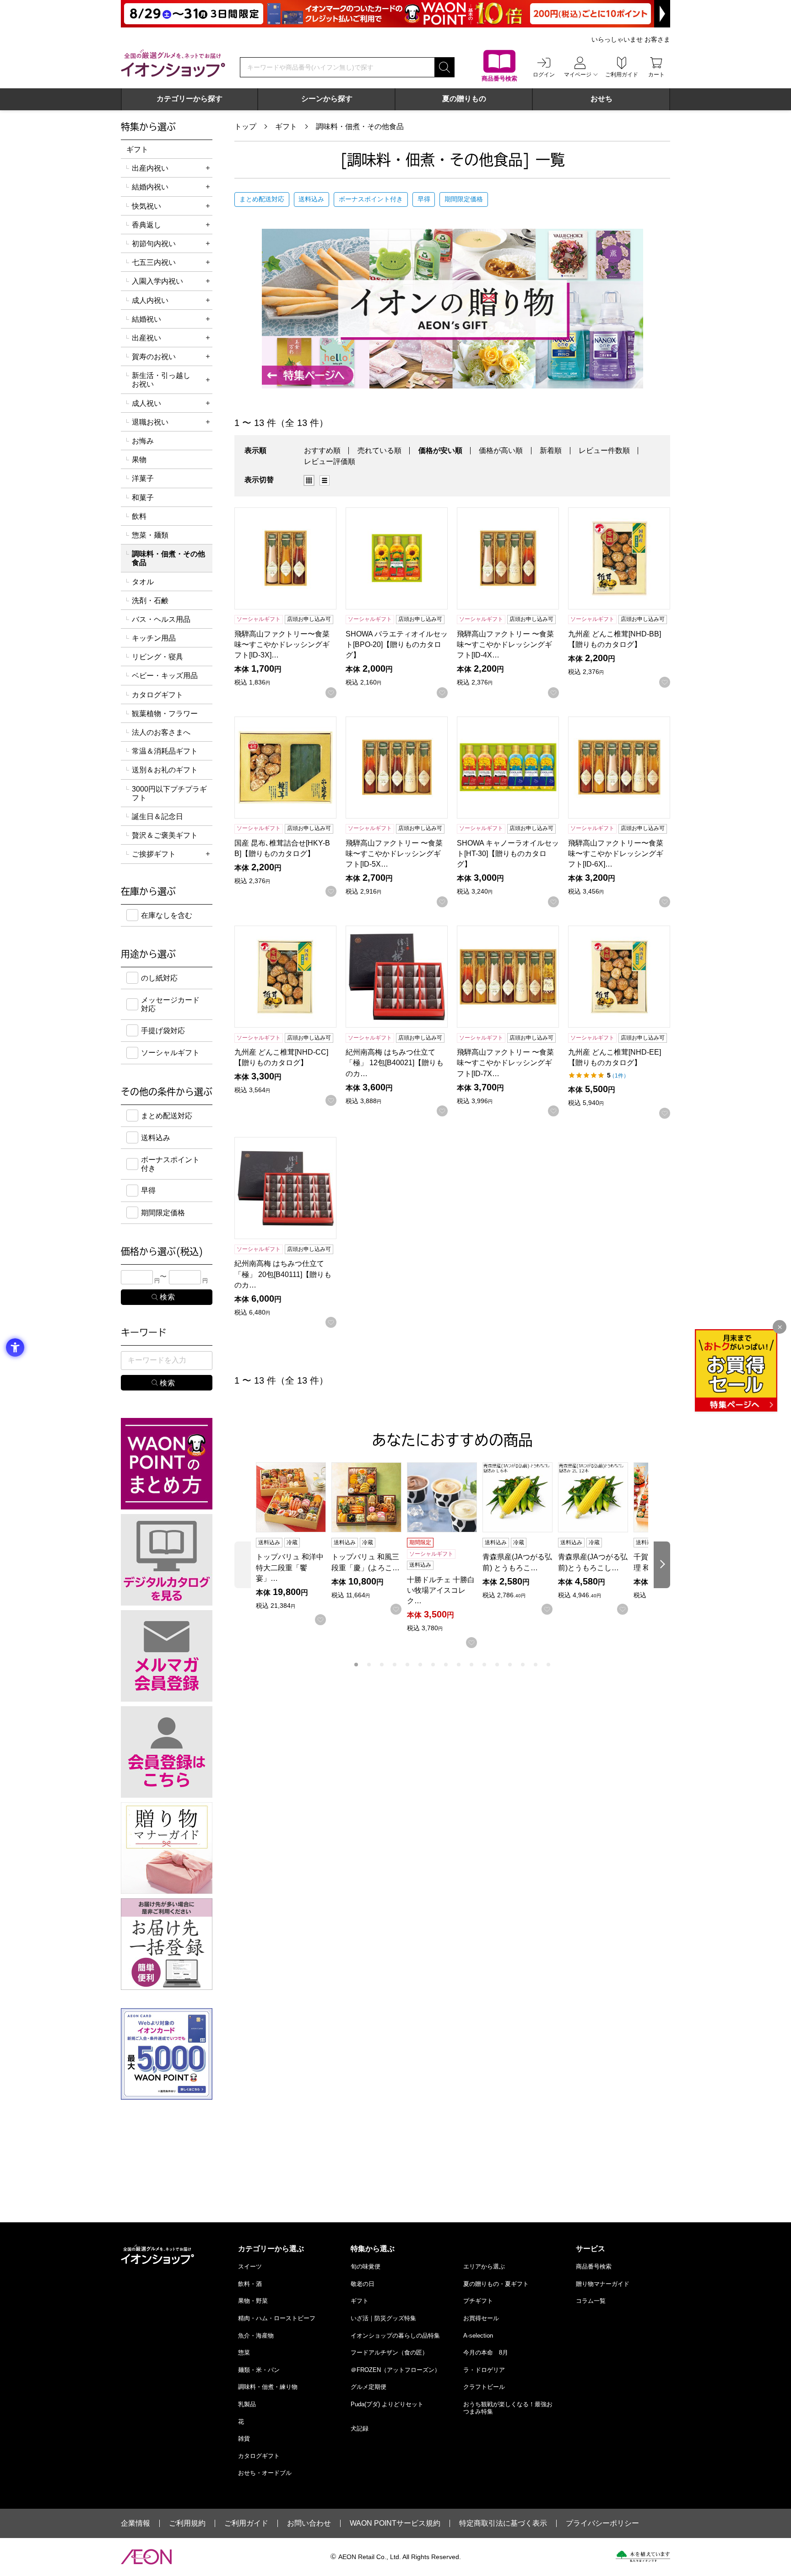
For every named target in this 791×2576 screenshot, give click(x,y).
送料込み (311, 199)
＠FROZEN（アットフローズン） (395, 2370)
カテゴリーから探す (190, 99)
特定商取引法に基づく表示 (503, 2523)
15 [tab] (536, 1665)
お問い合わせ (309, 2523)
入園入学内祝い (157, 281)
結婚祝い (146, 319)
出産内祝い (150, 168)
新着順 (551, 450)
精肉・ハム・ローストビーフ (277, 2318)
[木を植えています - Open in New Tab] (643, 2556)
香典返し (146, 225)
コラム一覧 (591, 2301)
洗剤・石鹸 (150, 601)
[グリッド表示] (309, 480)
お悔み (143, 441)
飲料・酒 (250, 2284)
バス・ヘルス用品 (161, 619)
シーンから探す (327, 99)
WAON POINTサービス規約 (395, 2523)
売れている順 (379, 450)
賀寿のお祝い (154, 357)
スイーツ (250, 2266)
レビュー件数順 (604, 450)
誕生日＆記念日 (157, 816)
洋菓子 (143, 478)
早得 (424, 199)
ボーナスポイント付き (371, 199)
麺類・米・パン (259, 2370)
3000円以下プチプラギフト (169, 793)
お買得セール (481, 2318)
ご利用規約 (187, 2523)
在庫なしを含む (167, 915)
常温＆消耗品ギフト (165, 751)
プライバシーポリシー (602, 2523)
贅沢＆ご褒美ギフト (165, 835)
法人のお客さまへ (161, 732)
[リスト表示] (325, 480)
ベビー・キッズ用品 (165, 676)
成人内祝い (150, 300)
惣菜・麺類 (150, 535)
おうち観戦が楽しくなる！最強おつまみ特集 (508, 2408)
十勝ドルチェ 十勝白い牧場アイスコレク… (441, 1590)
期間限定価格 (464, 199)
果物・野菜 (253, 2301)
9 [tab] (459, 1665)
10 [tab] (471, 1665)
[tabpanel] (294, 1544)
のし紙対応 (159, 978)
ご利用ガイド (246, 2523)
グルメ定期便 (368, 2387)
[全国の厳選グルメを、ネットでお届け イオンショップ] (173, 63)
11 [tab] (484, 1665)
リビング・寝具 (157, 657)
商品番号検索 (594, 2266)
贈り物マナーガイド (603, 2284)
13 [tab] (510, 1665)
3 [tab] (382, 1665)
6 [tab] (420, 1665)
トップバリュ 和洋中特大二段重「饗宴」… (290, 1567)
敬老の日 (363, 2284)
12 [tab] (497, 1665)
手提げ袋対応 (163, 1031)
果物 (139, 460)
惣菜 (244, 2352)
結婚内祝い (150, 187)
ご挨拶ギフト (154, 854)
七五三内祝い (154, 262)
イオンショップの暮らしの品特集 (395, 2336)
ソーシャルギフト (170, 1053)
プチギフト (478, 2301)
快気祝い (146, 206)
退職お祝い (150, 422)
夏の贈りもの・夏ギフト (496, 2284)
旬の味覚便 (366, 2266)
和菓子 (143, 498)
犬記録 (360, 2428)
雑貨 (244, 2439)
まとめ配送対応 (262, 199)
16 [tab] (548, 1665)
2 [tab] (369, 1665)
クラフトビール (484, 2387)
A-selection (478, 2336)
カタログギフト (157, 695)
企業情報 (135, 2523)
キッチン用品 (154, 638)
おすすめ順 (322, 450)
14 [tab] (523, 1665)
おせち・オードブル (265, 2473)
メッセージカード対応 (170, 1004)
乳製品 (247, 2404)
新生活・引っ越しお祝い (161, 380)
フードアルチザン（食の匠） (389, 2352)
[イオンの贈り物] (452, 309)
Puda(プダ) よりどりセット (387, 2404)
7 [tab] (433, 1665)
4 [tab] (395, 1665)
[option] (312, 480)
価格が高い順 (501, 450)
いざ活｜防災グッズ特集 (383, 2318)
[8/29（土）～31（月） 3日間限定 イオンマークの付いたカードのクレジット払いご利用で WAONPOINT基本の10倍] (395, 14)
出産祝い (146, 338)
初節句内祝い (154, 244)
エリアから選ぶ (484, 2266)
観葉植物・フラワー (165, 714)
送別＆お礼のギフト (165, 770)
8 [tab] (446, 1665)
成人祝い (146, 403)
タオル (143, 582)
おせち (601, 99)
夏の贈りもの (464, 99)
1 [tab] (356, 1665)
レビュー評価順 (330, 461)
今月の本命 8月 (486, 2352)
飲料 (139, 516)
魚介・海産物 (256, 2336)
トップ (245, 127)
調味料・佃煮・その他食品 (360, 127)
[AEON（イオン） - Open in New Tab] (146, 2557)
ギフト (286, 127)
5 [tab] (407, 1665)
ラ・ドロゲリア (484, 2370)
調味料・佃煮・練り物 (268, 2387)
